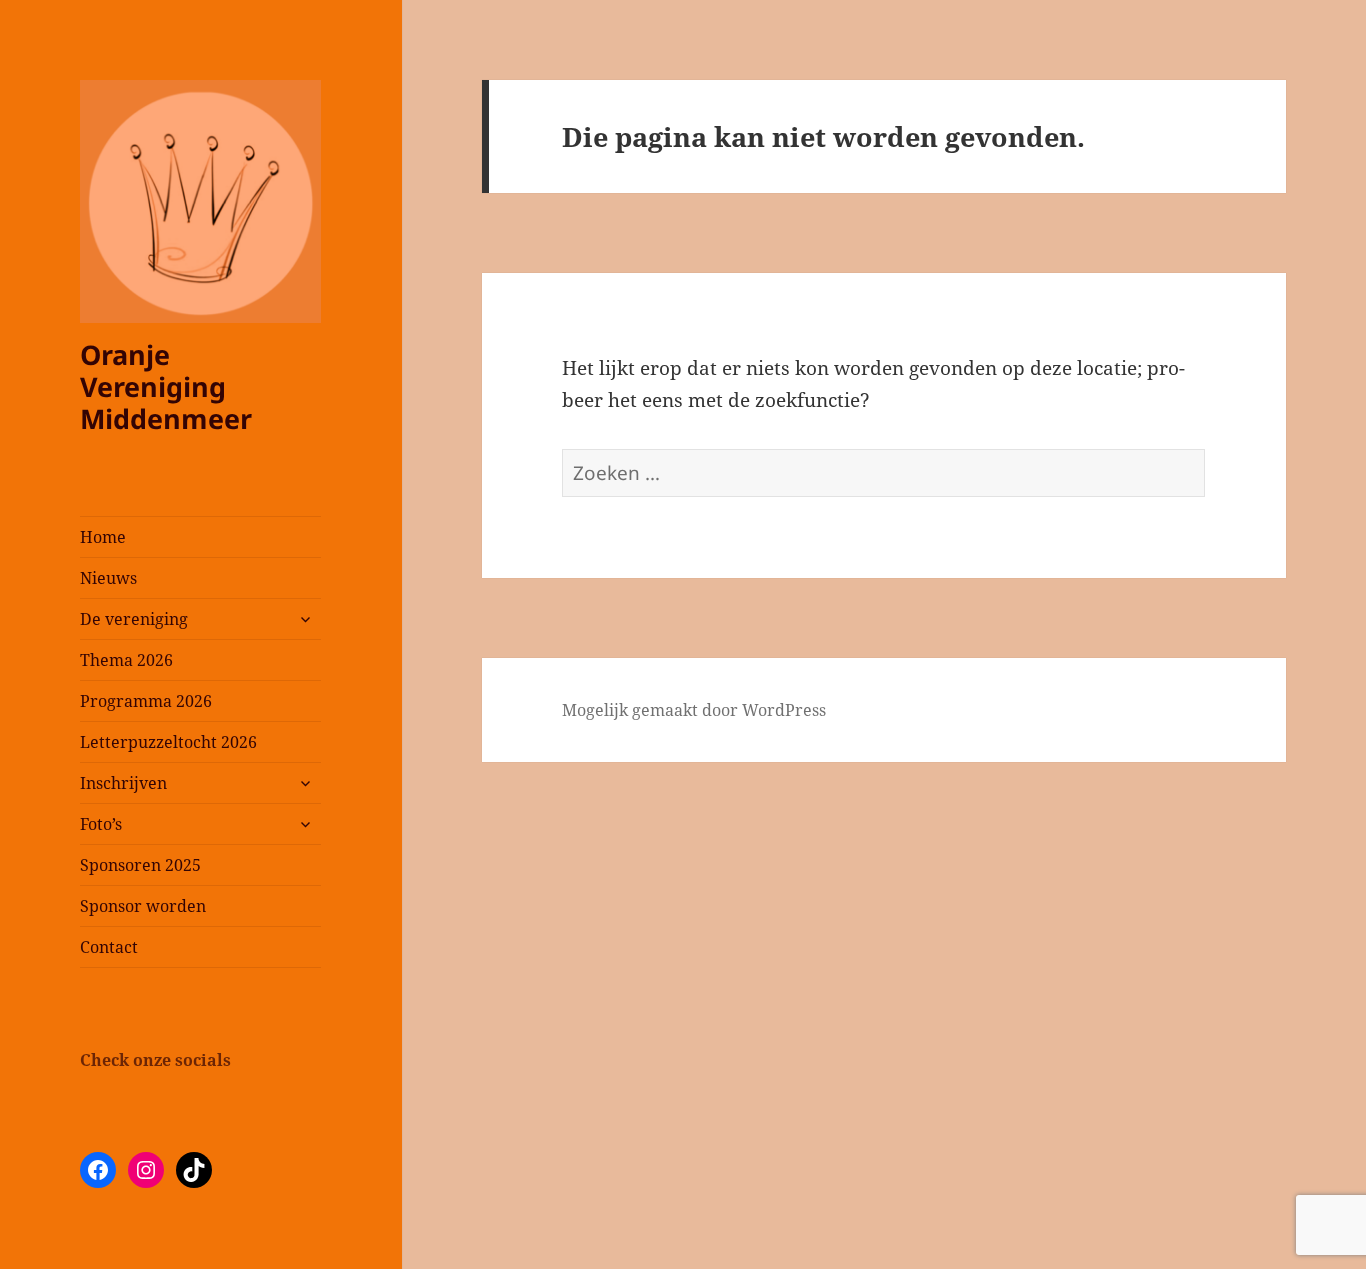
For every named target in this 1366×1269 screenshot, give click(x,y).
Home (103, 537)
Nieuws (108, 578)
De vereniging (134, 619)
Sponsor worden (143, 906)
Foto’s (101, 824)
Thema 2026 (126, 660)
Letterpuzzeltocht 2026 (168, 742)
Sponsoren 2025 (140, 865)
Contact (109, 947)
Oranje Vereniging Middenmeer (166, 386)
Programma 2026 (146, 701)
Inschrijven (123, 783)
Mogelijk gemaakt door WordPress (694, 710)
